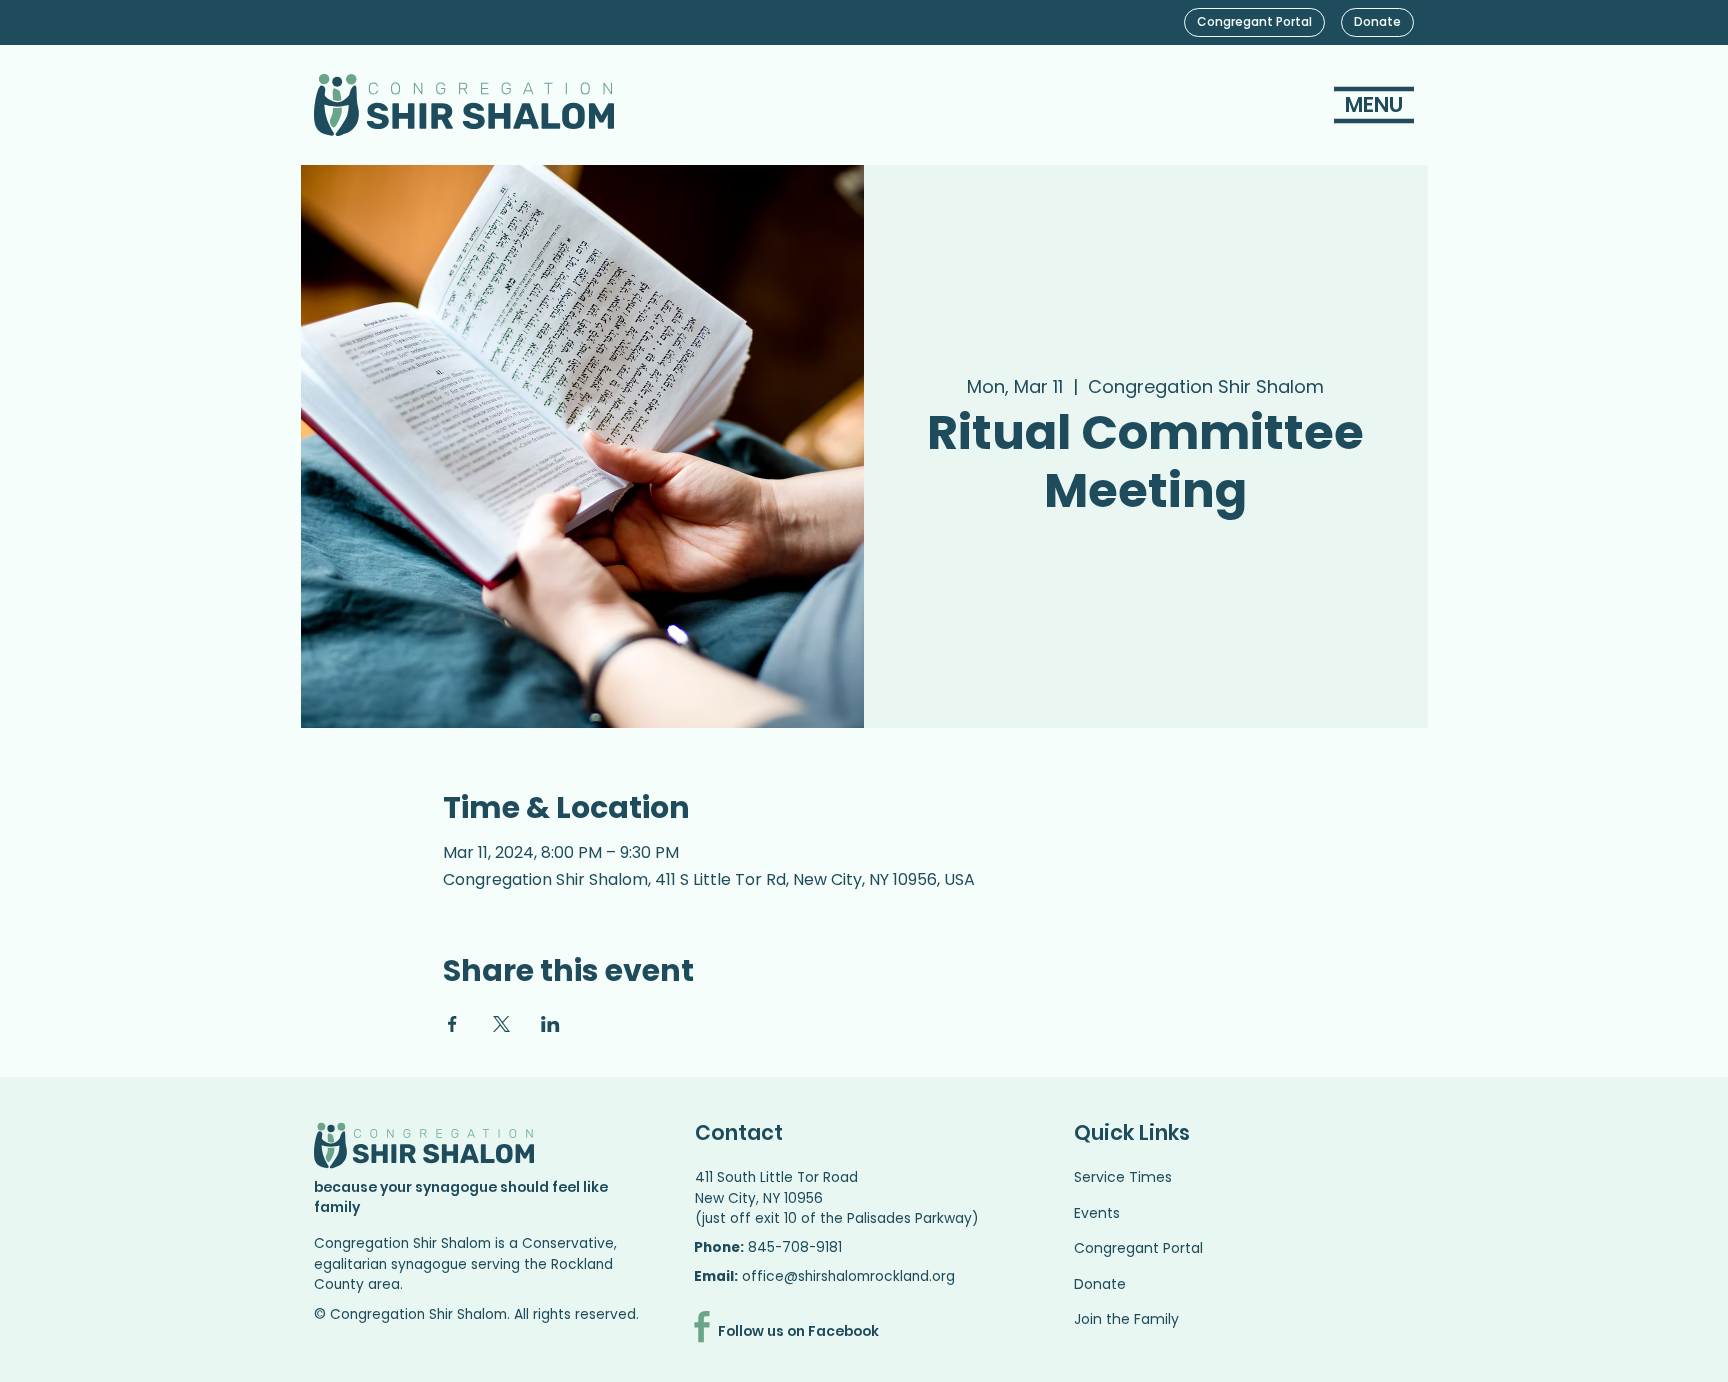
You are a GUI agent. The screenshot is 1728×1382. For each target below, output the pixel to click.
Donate (1100, 1284)
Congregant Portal (1138, 1248)
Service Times (1123, 1177)
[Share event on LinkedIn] (550, 1024)
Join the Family (1126, 1319)
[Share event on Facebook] (452, 1024)
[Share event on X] (501, 1024)
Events (1097, 1213)
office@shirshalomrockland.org (848, 1276)
